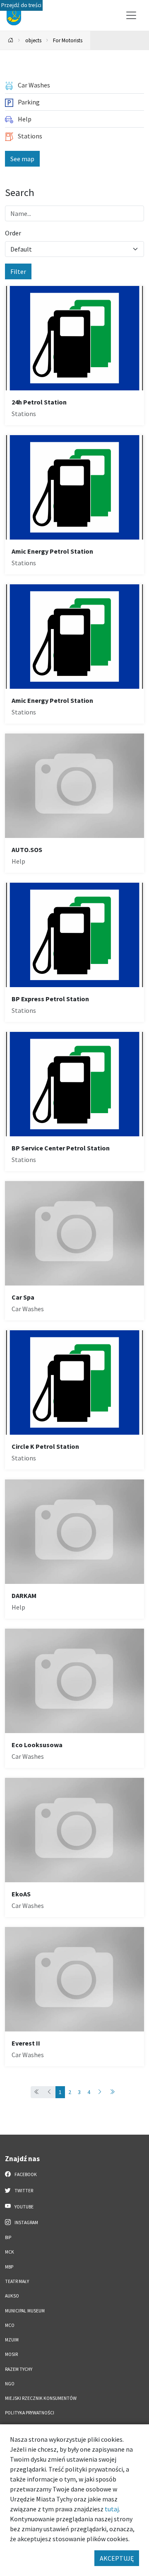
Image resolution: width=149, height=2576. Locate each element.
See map (22, 159)
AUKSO (12, 2296)
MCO (10, 2325)
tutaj (112, 2509)
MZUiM (12, 2340)
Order (13, 233)
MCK (10, 2252)
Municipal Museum (25, 2311)
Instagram (26, 2223)
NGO (10, 2384)
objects (33, 40)
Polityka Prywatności (30, 2413)
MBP (9, 2267)
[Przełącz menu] (131, 15)
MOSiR (11, 2354)
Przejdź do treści (21, 5)
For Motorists (68, 40)
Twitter (23, 2191)
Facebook (25, 2174)
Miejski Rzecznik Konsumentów (41, 2398)
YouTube (24, 2207)
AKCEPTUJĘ (117, 2558)
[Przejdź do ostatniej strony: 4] (112, 2092)
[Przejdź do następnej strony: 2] (100, 2092)
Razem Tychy (19, 2369)
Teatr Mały (17, 2281)
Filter (18, 271)
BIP (8, 2237)
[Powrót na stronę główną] (11, 40)
